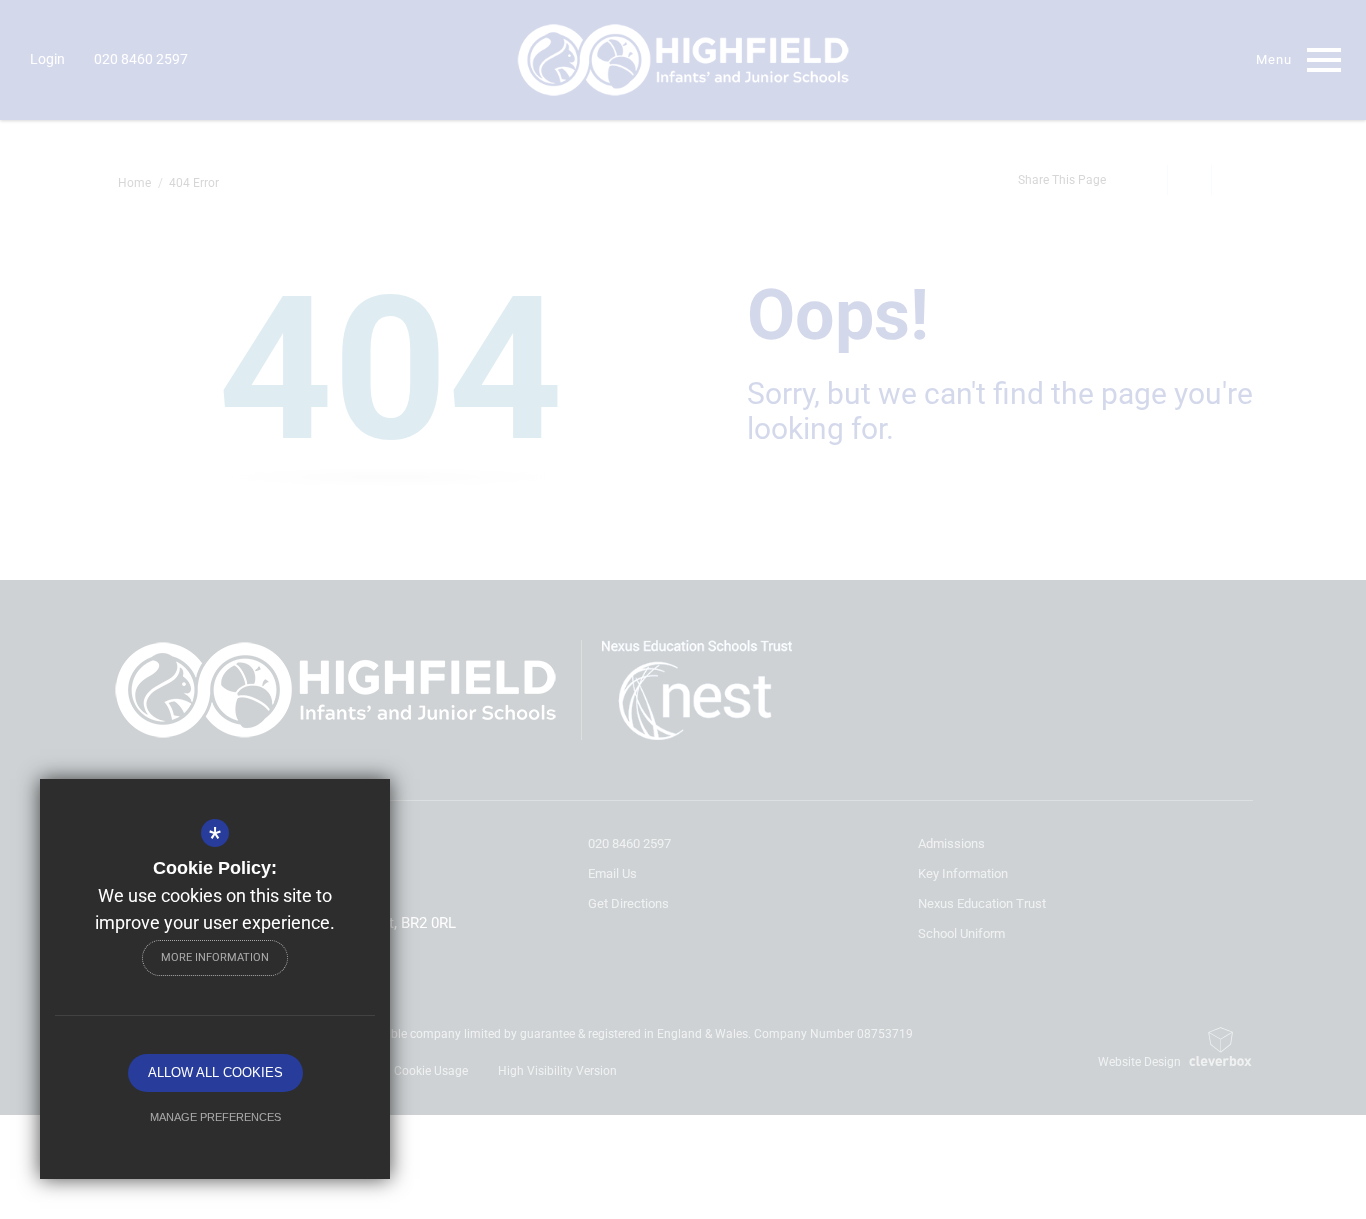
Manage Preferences (215, 1117)
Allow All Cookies (215, 1072)
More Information (215, 957)
